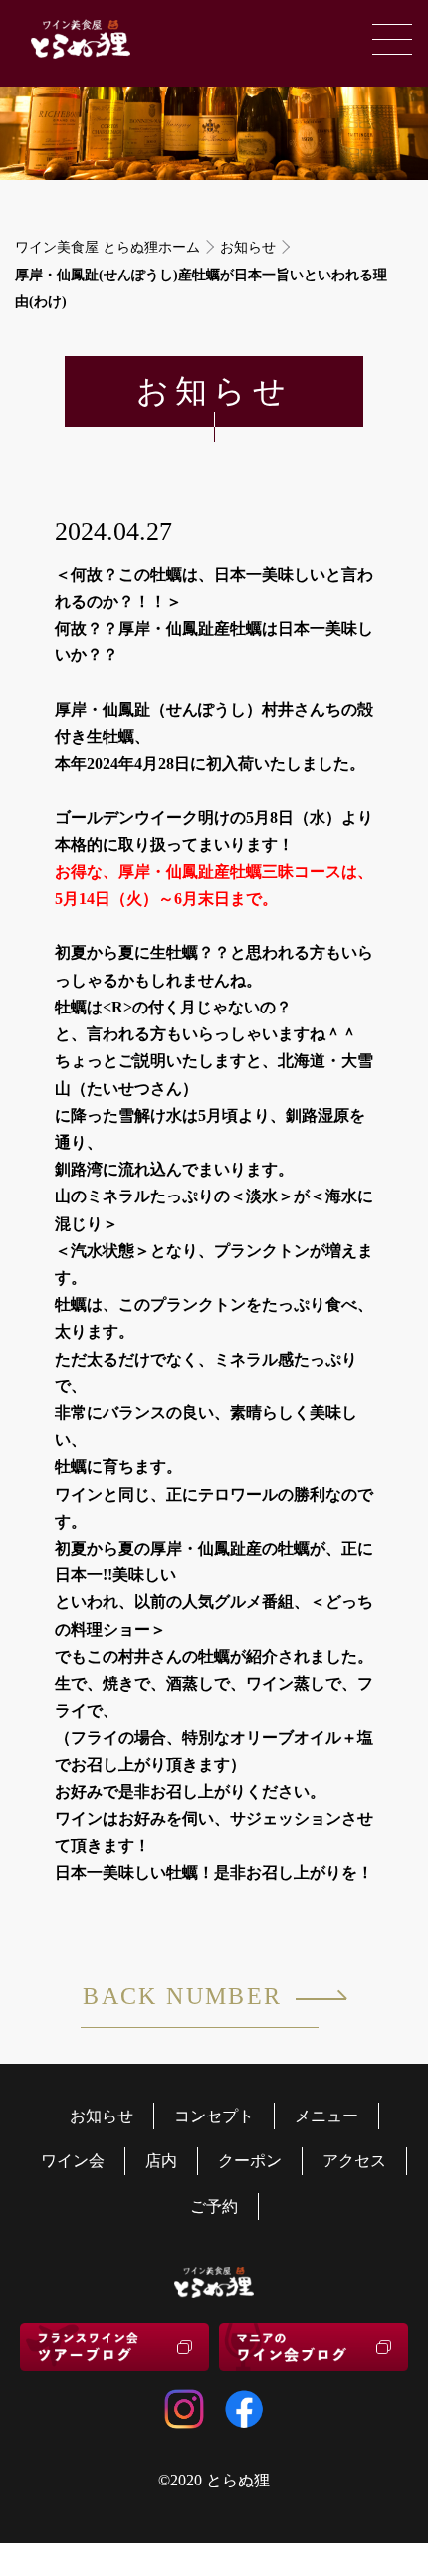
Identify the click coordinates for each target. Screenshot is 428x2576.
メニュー (326, 2116)
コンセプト (214, 2116)
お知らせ (248, 247)
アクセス (354, 2161)
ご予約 (214, 2207)
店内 (161, 2161)
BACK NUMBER (182, 1996)
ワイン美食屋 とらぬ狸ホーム (107, 247)
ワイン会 (73, 2161)
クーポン (250, 2161)
